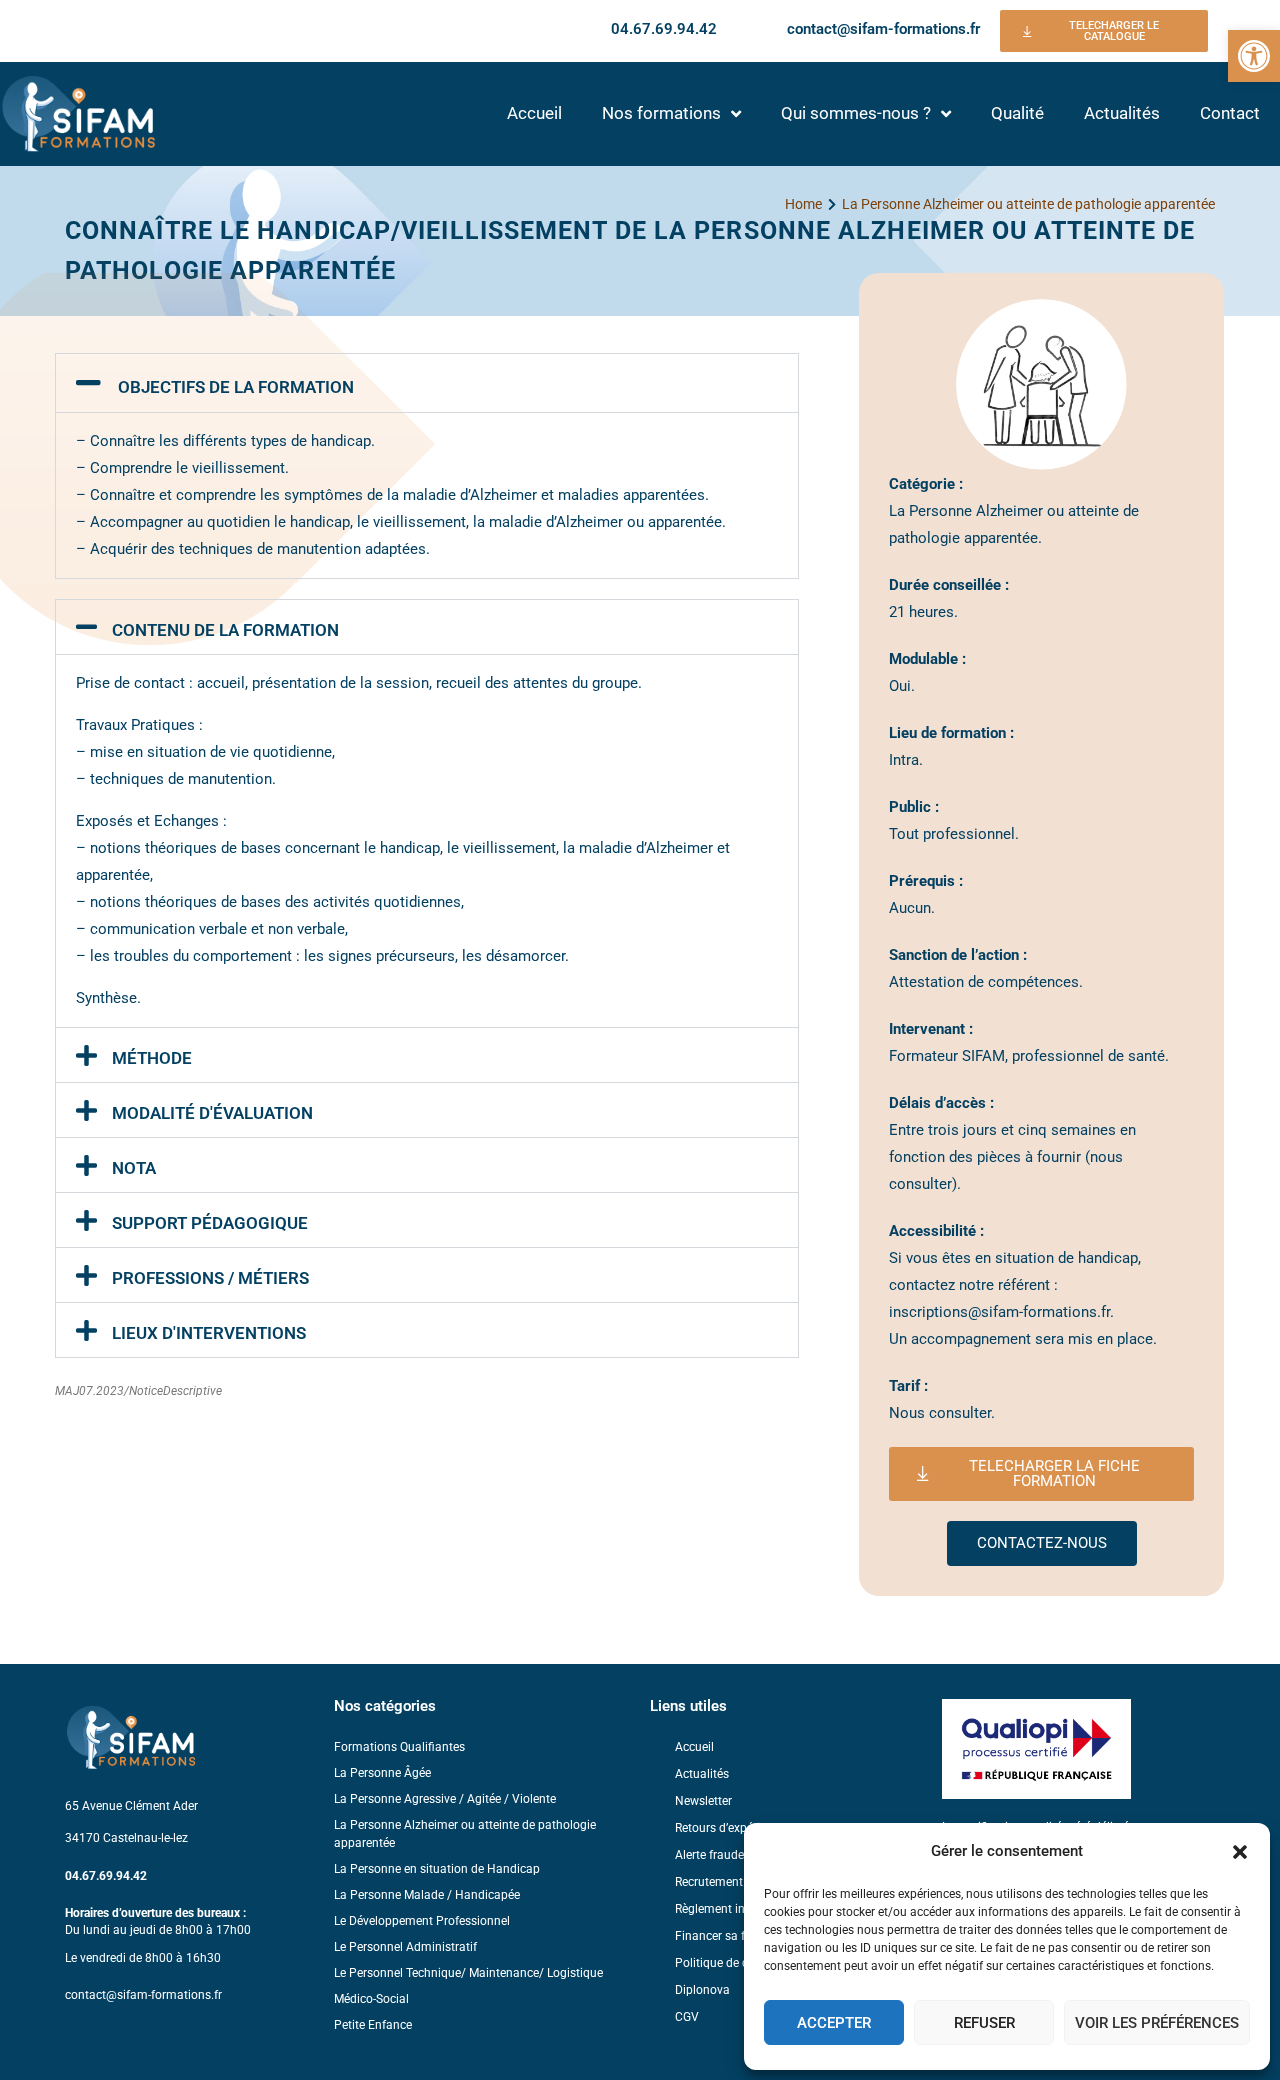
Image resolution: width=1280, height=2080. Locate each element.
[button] (1240, 1852)
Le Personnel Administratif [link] (405, 1947)
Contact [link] (1230, 113)
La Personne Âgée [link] (382, 1773)
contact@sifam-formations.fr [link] (883, 29)
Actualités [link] (1122, 113)
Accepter (834, 2023)
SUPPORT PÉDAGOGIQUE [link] (210, 1223)
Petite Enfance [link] (373, 2025)
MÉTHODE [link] (152, 1058)
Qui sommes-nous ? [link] (856, 113)
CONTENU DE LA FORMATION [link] (225, 630)
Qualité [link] (1017, 113)
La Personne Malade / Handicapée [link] (427, 1895)
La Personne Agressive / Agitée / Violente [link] (445, 1799)
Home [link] (803, 204)
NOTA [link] (134, 1168)
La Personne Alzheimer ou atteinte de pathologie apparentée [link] (1028, 204)
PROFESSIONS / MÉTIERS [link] (210, 1278)
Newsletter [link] (703, 1801)
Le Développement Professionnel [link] (422, 1921)
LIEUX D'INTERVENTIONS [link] (209, 1333)
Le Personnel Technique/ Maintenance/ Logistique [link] (468, 1973)
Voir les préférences (1157, 2023)
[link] (1254, 56)
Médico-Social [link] (371, 1999)
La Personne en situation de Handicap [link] (437, 1869)
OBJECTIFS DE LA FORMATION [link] (236, 387)
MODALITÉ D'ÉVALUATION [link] (212, 1113)
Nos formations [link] (661, 113)
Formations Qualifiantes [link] (399, 1747)
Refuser (984, 2023)
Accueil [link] (534, 113)
